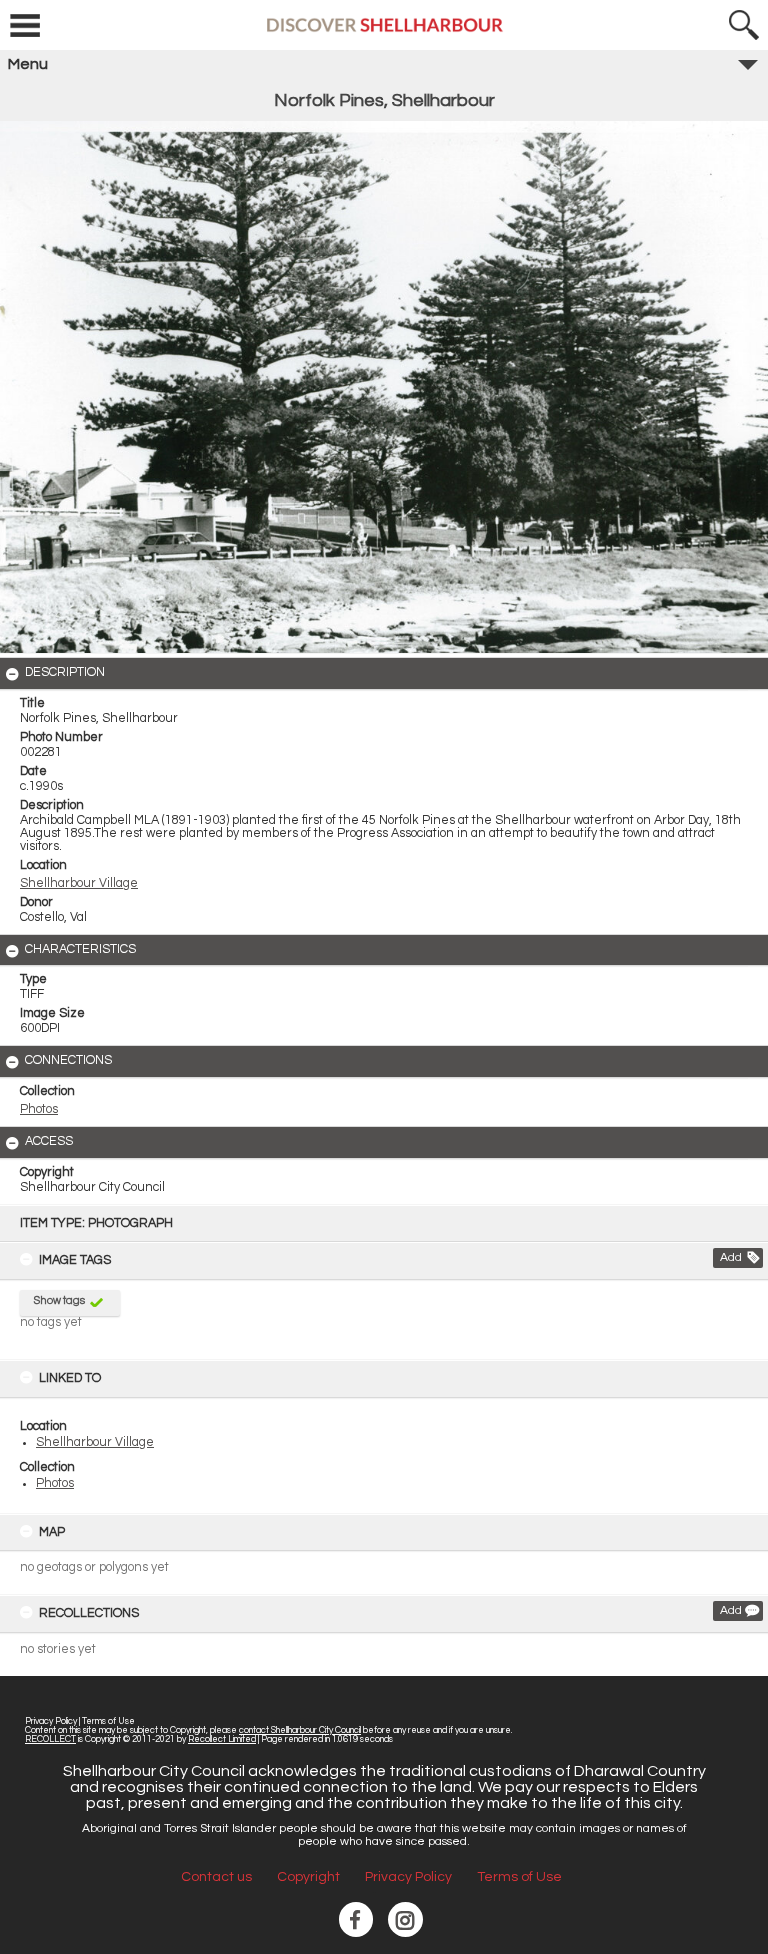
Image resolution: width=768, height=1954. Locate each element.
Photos (55, 1483)
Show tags (59, 1300)
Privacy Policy (51, 1721)
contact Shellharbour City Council (300, 1730)
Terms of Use (108, 1721)
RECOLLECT (50, 1739)
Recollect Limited (222, 1739)
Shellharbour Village (95, 1442)
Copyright (308, 1877)
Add (731, 1257)
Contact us (216, 1877)
